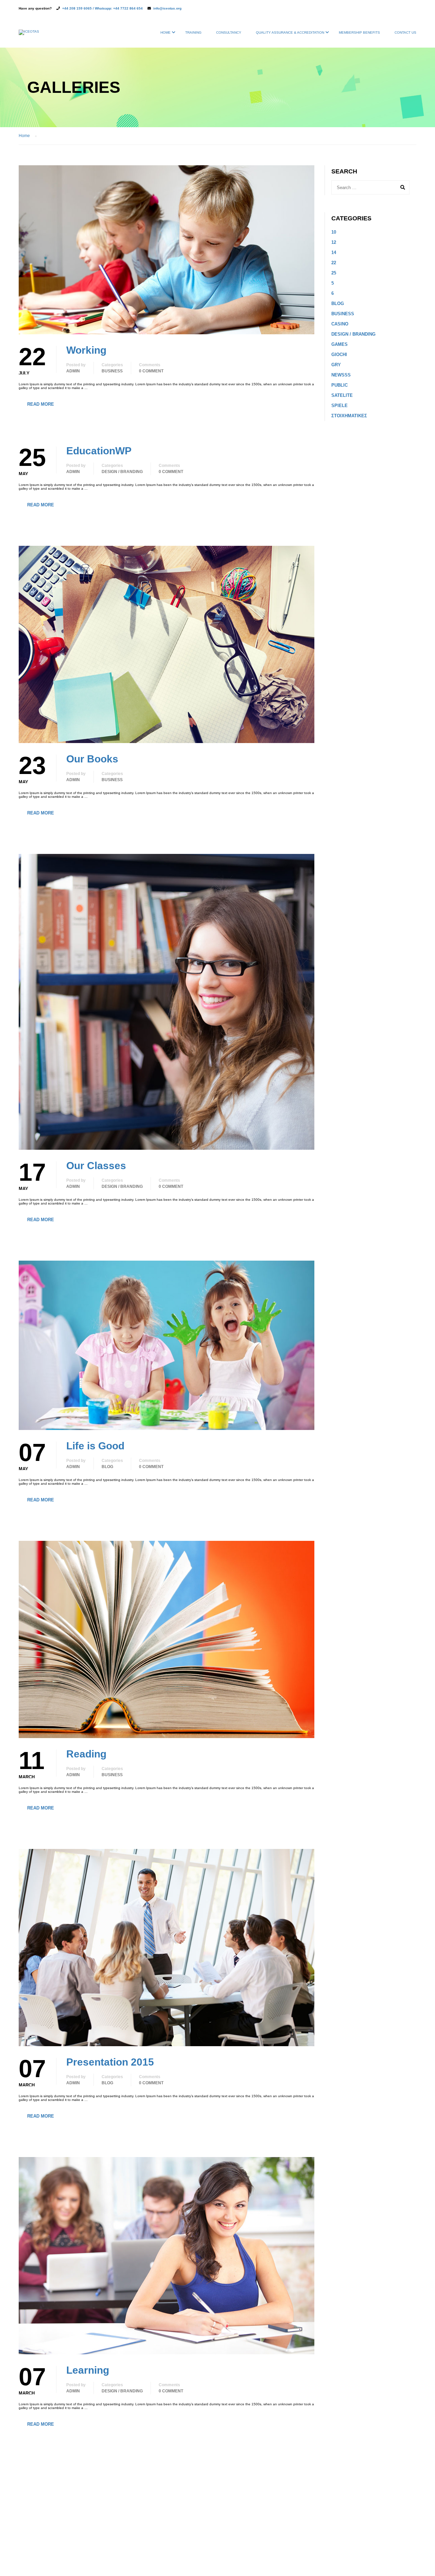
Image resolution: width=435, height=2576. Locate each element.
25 (334, 273)
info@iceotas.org (167, 8)
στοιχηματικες (349, 416)
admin (73, 371)
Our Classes (96, 1166)
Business (112, 371)
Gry (336, 365)
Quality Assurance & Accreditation (290, 32)
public (340, 385)
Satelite (342, 395)
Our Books (92, 759)
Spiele (340, 406)
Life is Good (95, 1446)
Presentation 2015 (110, 2062)
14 (334, 252)
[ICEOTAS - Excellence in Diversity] (29, 36)
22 (334, 263)
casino (340, 324)
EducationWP (99, 451)
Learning (88, 2370)
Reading (86, 1754)
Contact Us (405, 32)
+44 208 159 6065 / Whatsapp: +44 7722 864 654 (102, 8)
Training (193, 32)
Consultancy (229, 32)
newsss (341, 375)
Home (166, 32)
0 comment (151, 371)
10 (334, 232)
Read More (41, 404)
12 (334, 242)
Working (86, 350)
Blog (107, 1467)
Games (340, 344)
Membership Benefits (359, 32)
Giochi (339, 355)
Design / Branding (122, 472)
